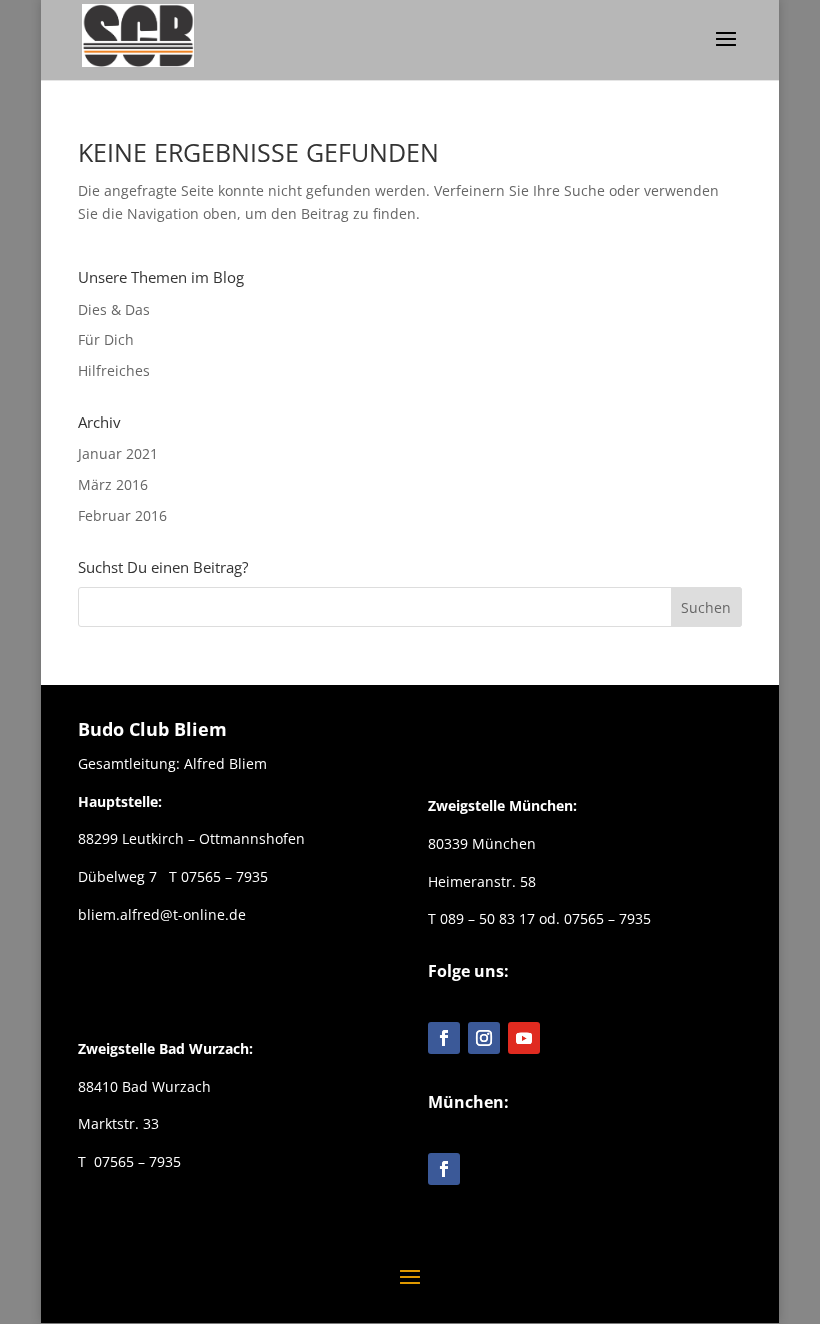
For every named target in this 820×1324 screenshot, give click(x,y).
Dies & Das (114, 309)
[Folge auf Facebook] (444, 1038)
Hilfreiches (114, 370)
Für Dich (106, 339)
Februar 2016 (122, 515)
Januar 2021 (118, 453)
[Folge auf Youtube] (524, 1038)
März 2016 (113, 484)
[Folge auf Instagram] (484, 1038)
